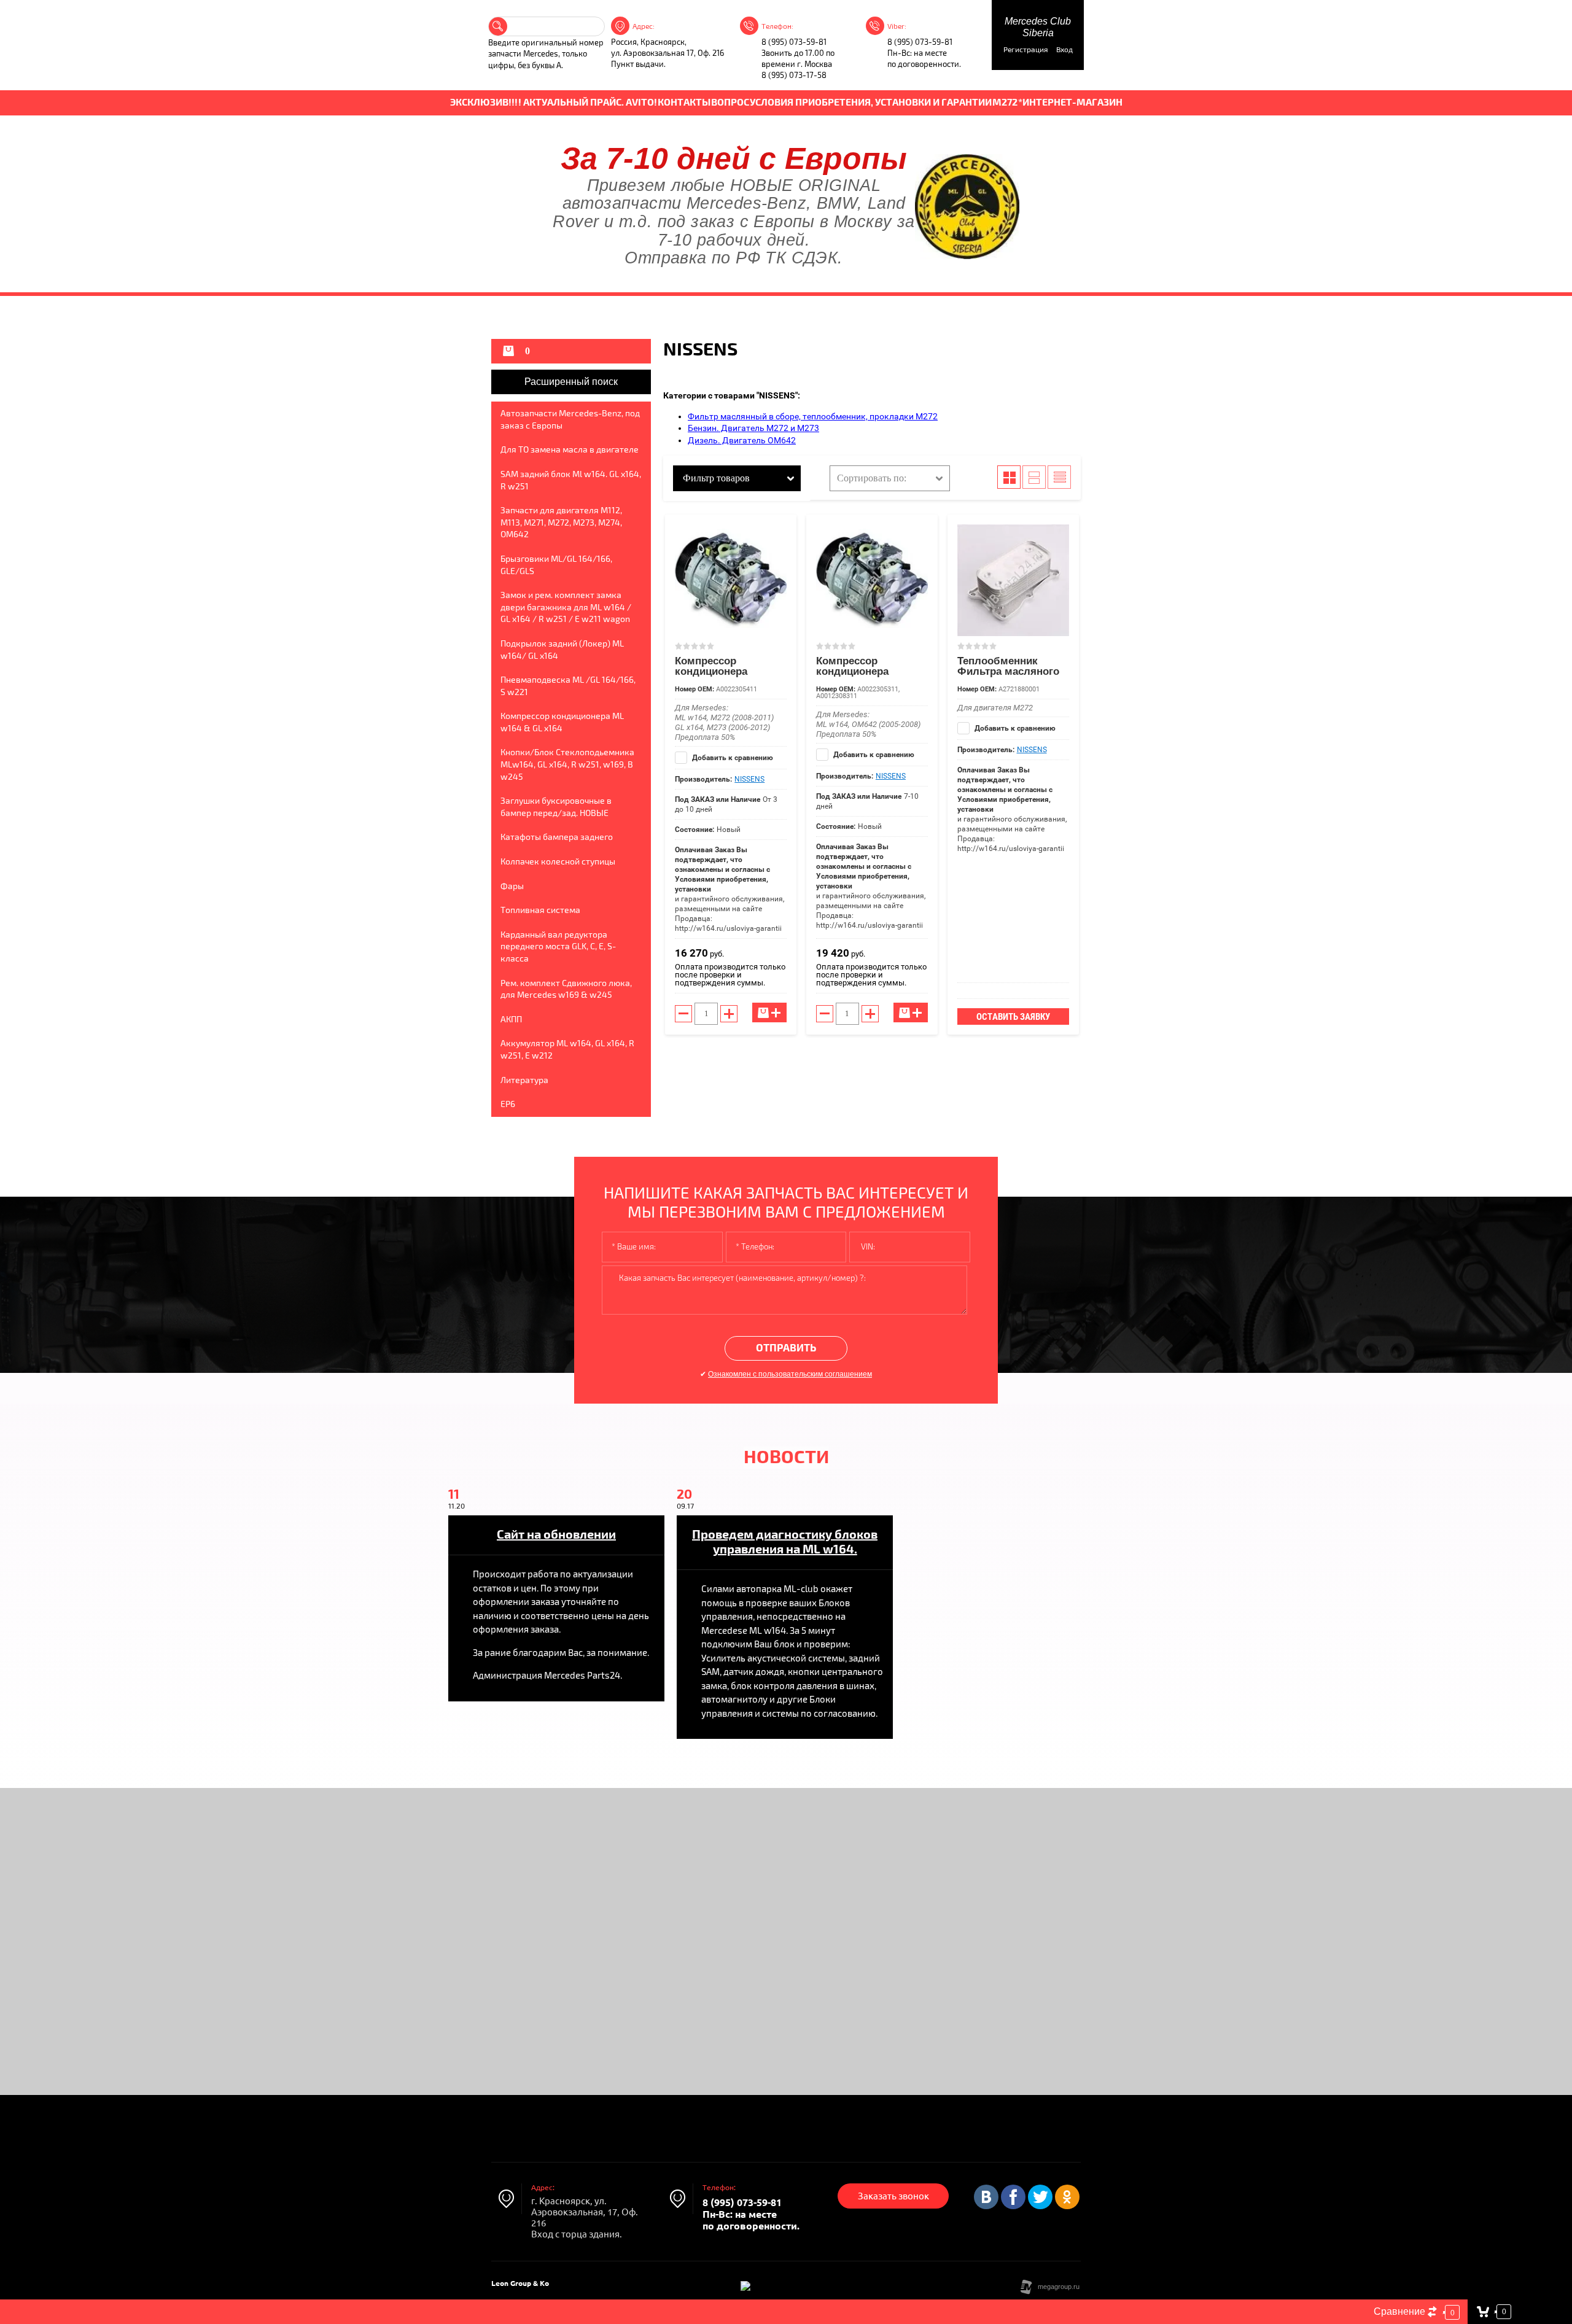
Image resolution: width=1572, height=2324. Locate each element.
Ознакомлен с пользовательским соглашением (790, 1374)
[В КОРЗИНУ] (769, 1012)
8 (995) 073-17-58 (794, 76)
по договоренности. (924, 64)
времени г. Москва (797, 64)
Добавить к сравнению (732, 758)
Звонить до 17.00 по (798, 53)
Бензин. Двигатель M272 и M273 (753, 428)
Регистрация (1026, 50)
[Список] (1034, 477)
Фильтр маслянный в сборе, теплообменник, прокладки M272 (813, 416)
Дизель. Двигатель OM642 (742, 440)
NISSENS (749, 779)
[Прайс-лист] (1059, 477)
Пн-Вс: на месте (917, 53)
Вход (1064, 50)
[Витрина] (1009, 477)
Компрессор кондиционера (711, 666)
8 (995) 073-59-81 (794, 42)
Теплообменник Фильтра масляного (1008, 666)
